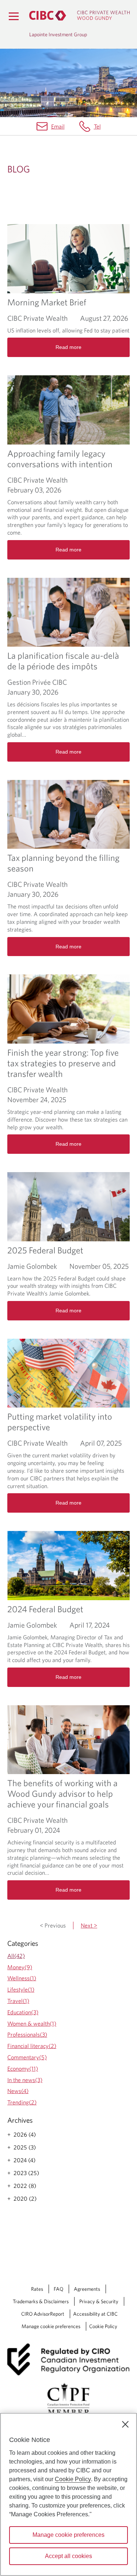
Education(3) (23, 2012)
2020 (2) (25, 2198)
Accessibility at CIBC (95, 2314)
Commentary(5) (27, 2057)
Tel (97, 126)
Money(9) (20, 1967)
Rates (37, 2289)
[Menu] (14, 16)
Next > (89, 1925)
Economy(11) (23, 2068)
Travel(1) (18, 2001)
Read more (68, 347)
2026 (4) (25, 2134)
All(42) (16, 1956)
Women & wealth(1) (32, 2023)
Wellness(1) (22, 1978)
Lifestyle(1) (21, 1989)
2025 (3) (25, 2147)
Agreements (87, 2289)
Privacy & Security (99, 2301)
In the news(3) (25, 2080)
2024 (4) (24, 2160)
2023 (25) (26, 2173)
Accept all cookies (68, 2556)
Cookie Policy (103, 2326)
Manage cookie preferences (51, 2326)
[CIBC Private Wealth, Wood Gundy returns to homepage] (79, 16)
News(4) (18, 2091)
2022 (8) (25, 2186)
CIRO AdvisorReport (43, 2314)
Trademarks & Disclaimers (41, 2301)
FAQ (58, 2289)
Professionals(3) (27, 2034)
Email (58, 126)
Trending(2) (22, 2102)
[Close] (125, 2424)
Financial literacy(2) (32, 2046)
